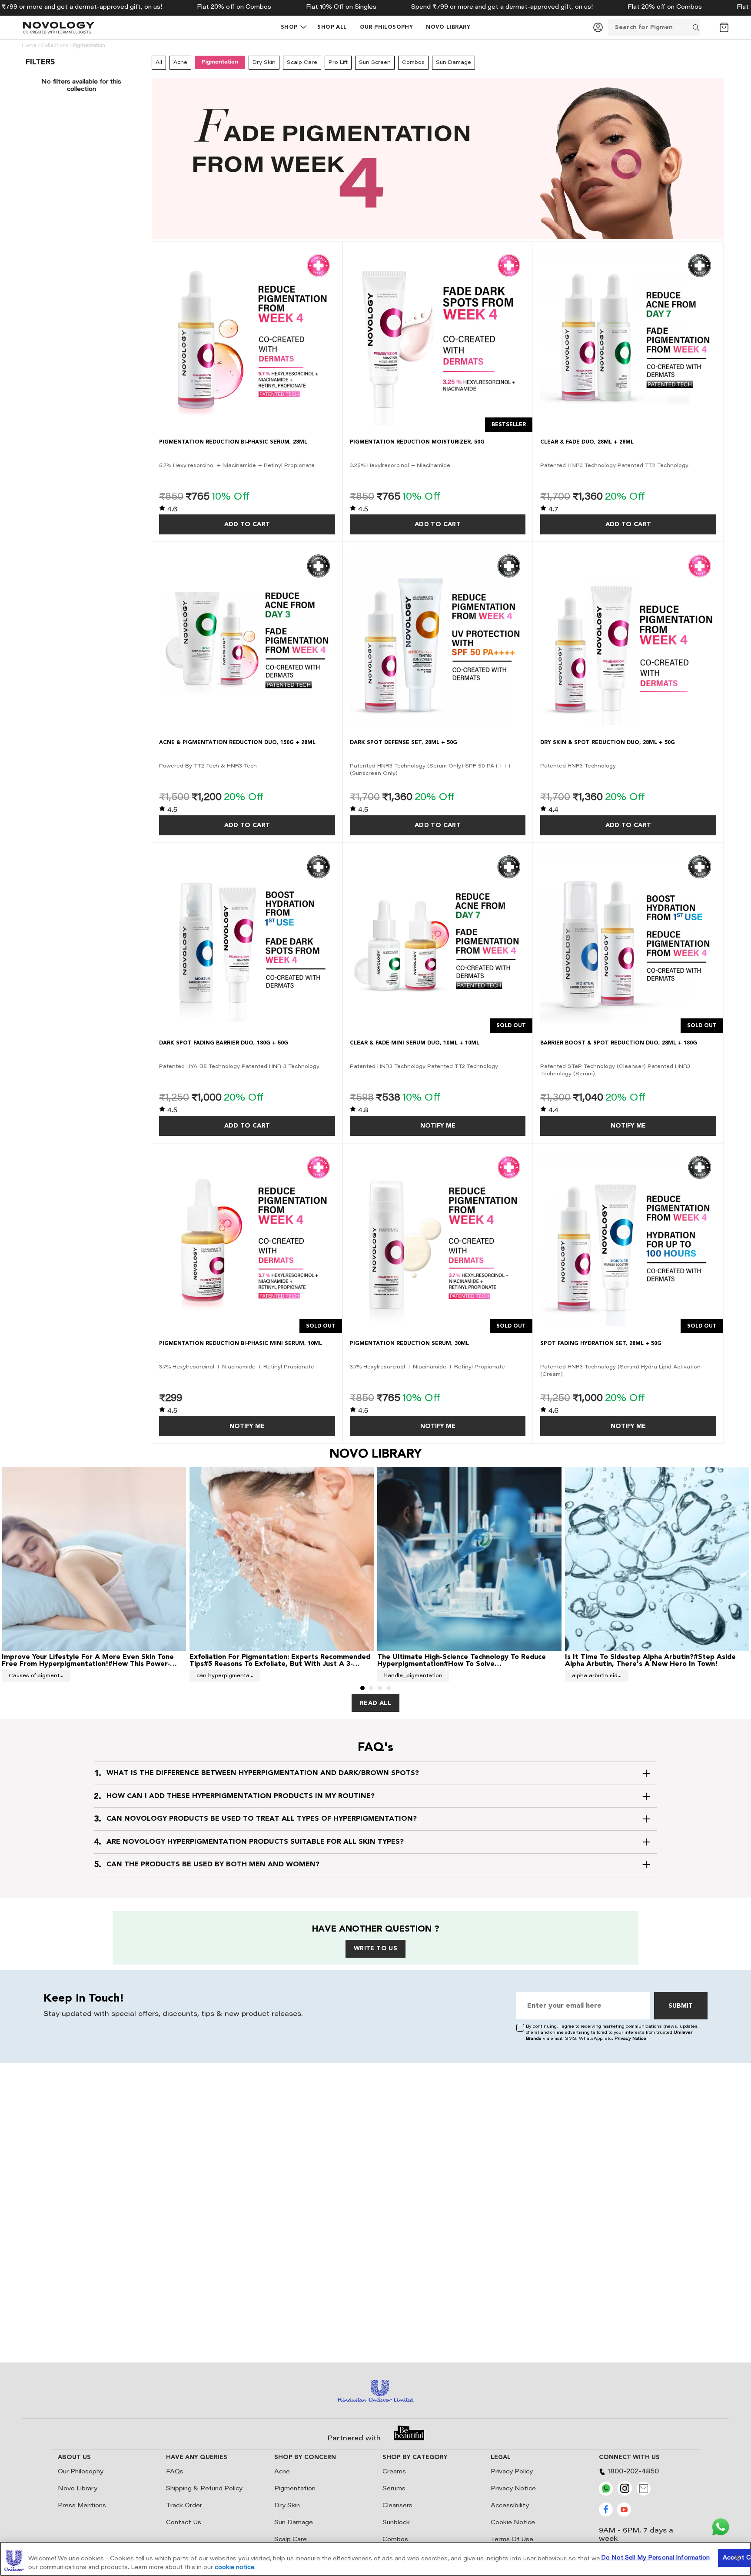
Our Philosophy (81, 2472)
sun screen (375, 63)
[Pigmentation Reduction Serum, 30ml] (438, 1239)
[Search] (707, 27)
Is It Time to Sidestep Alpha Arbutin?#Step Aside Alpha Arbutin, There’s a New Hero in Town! (650, 1660)
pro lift (338, 63)
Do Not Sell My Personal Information (656, 2558)
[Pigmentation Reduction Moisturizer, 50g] (438, 337)
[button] (289, 27)
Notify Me (438, 1126)
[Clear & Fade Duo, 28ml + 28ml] (628, 337)
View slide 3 (380, 1688)
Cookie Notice (513, 2523)
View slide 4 (389, 1688)
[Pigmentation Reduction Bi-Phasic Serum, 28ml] (247, 337)
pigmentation (220, 62)
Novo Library (78, 2489)
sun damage (454, 63)
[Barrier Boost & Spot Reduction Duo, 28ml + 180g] (628, 938)
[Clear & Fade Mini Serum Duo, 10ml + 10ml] (438, 938)
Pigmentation (295, 2489)
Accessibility (510, 2506)
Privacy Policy (512, 2472)
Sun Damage (294, 2523)
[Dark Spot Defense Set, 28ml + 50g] (438, 637)
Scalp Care (291, 2540)
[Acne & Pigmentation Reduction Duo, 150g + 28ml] (247, 637)
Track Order (184, 2506)
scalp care (302, 63)
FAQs (175, 2472)
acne (180, 63)
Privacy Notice (630, 2039)
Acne (282, 2472)
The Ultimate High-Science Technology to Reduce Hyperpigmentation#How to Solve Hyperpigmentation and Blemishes (462, 1664)
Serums (394, 2489)
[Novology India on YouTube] (624, 2515)
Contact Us (184, 2523)
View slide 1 (362, 1688)
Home (29, 46)
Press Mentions (82, 2506)
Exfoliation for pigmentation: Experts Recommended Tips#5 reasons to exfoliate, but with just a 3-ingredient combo (280, 1664)
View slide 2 (371, 1688)
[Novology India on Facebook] (606, 2515)
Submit (681, 2006)
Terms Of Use (512, 2540)
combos (413, 63)
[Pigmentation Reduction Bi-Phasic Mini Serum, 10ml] (247, 1239)
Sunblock (396, 2523)
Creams (394, 2472)
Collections (55, 46)
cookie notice (234, 2567)
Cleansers (397, 2506)
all (159, 63)
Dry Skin (287, 2506)
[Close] (737, 2557)
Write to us (375, 1949)
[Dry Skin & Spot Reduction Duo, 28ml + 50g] (628, 637)
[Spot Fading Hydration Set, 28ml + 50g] (628, 1239)
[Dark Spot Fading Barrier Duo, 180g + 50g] (247, 938)
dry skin (264, 63)
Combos (395, 2540)
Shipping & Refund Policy (204, 2489)
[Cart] (724, 27)
